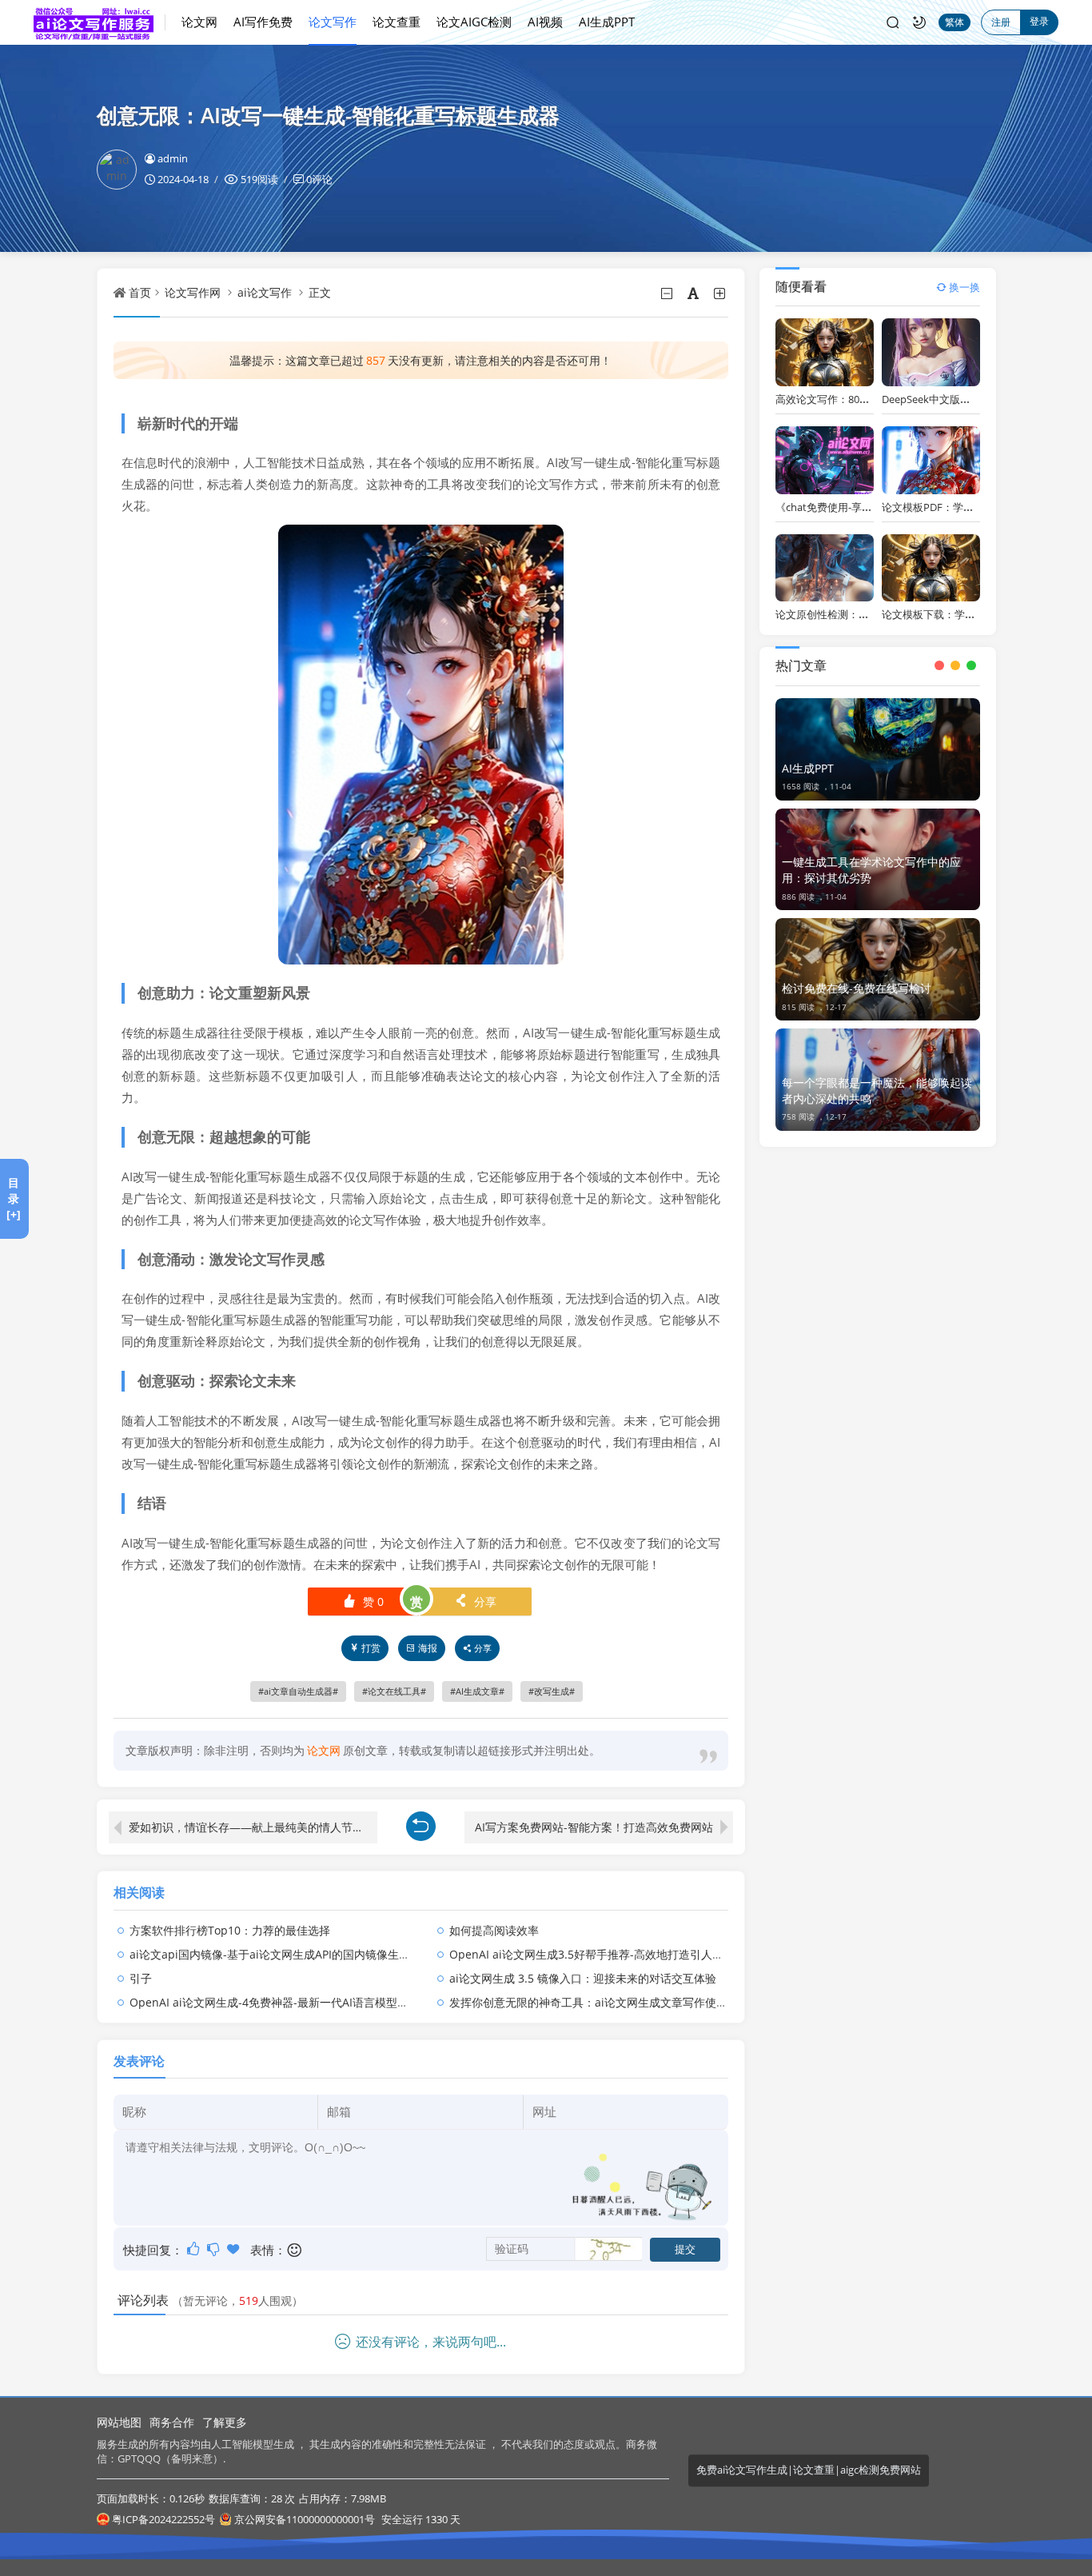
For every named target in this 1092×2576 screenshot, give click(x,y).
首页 (140, 292)
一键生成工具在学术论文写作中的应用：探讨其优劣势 (871, 870)
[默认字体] (694, 294)
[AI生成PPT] (877, 749)
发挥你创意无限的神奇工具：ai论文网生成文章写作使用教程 (600, 2002)
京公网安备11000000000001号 (305, 2519)
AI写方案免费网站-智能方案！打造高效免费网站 (594, 1827)
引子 (141, 1978)
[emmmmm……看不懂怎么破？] (215, 2249)
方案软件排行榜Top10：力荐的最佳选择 (230, 1930)
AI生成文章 (477, 1691)
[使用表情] (295, 2250)
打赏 (371, 1648)
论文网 (199, 22)
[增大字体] (721, 294)
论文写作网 (193, 292)
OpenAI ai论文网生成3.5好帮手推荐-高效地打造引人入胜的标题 (609, 1954)
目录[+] (14, 1198)
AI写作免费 (263, 22)
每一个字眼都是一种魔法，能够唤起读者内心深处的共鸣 (877, 1090)
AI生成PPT (607, 22)
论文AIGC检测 (474, 22)
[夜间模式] (919, 22)
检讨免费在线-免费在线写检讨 (857, 988)
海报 (428, 1648)
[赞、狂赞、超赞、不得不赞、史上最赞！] (235, 2249)
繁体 (955, 22)
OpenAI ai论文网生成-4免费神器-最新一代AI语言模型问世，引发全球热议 (314, 2002)
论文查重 (397, 22)
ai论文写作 (265, 292)
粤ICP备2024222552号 (163, 2519)
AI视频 (545, 22)
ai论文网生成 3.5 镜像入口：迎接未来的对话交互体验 (583, 1978)
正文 (320, 292)
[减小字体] (668, 294)
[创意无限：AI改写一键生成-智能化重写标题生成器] (421, 743)
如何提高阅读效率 (494, 1930)
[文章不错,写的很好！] (195, 2249)
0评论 (319, 179)
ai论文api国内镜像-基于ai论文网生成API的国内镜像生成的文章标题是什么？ (320, 1954)
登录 (1039, 21)
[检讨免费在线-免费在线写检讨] (877, 969)
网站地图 (119, 2422)
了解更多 (225, 2422)
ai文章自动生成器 (298, 1691)
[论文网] (100, 22)
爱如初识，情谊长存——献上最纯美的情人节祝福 (252, 1827)
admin (173, 158)
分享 (475, 1602)
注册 (1001, 22)
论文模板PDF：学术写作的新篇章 (959, 507)
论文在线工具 (394, 1691)
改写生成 (552, 1691)
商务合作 (172, 2422)
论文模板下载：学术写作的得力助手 (965, 614)
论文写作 (333, 22)
